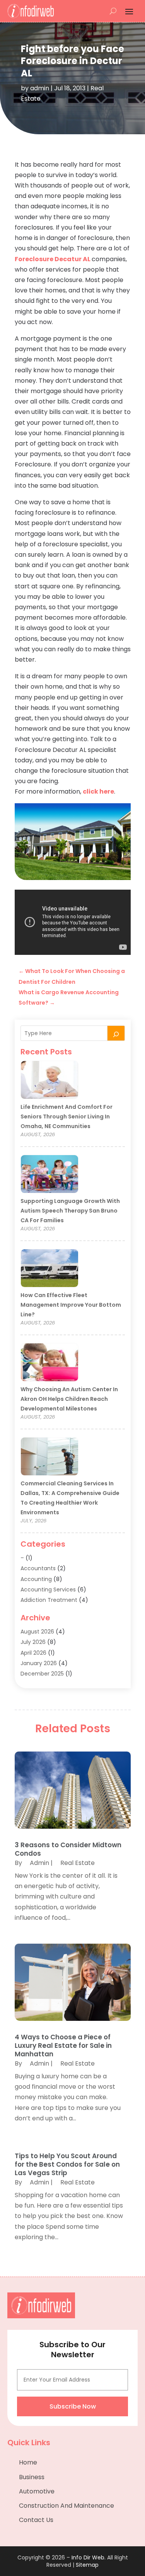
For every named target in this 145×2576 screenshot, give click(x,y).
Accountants (38, 1568)
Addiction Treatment (49, 1600)
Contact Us (36, 2520)
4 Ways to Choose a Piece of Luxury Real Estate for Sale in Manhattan (63, 2046)
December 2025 (42, 1674)
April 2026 (33, 1653)
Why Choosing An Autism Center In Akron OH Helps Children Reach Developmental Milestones (69, 1399)
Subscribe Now (73, 2406)
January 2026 (39, 1663)
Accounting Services (48, 1590)
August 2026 (37, 1632)
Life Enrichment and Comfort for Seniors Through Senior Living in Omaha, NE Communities (67, 1117)
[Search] (116, 1033)
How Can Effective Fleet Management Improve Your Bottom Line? (71, 1305)
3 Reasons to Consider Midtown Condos (68, 1849)
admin (40, 88)
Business (32, 2477)
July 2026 (33, 1642)
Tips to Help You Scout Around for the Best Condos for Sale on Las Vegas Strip (67, 2164)
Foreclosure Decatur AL (53, 259)
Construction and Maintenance (67, 2506)
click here (98, 791)
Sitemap (87, 2565)
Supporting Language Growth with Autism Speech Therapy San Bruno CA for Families (70, 1211)
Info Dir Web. (89, 2557)
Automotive (37, 2491)
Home (28, 2462)
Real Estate (78, 1863)
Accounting (36, 1579)
